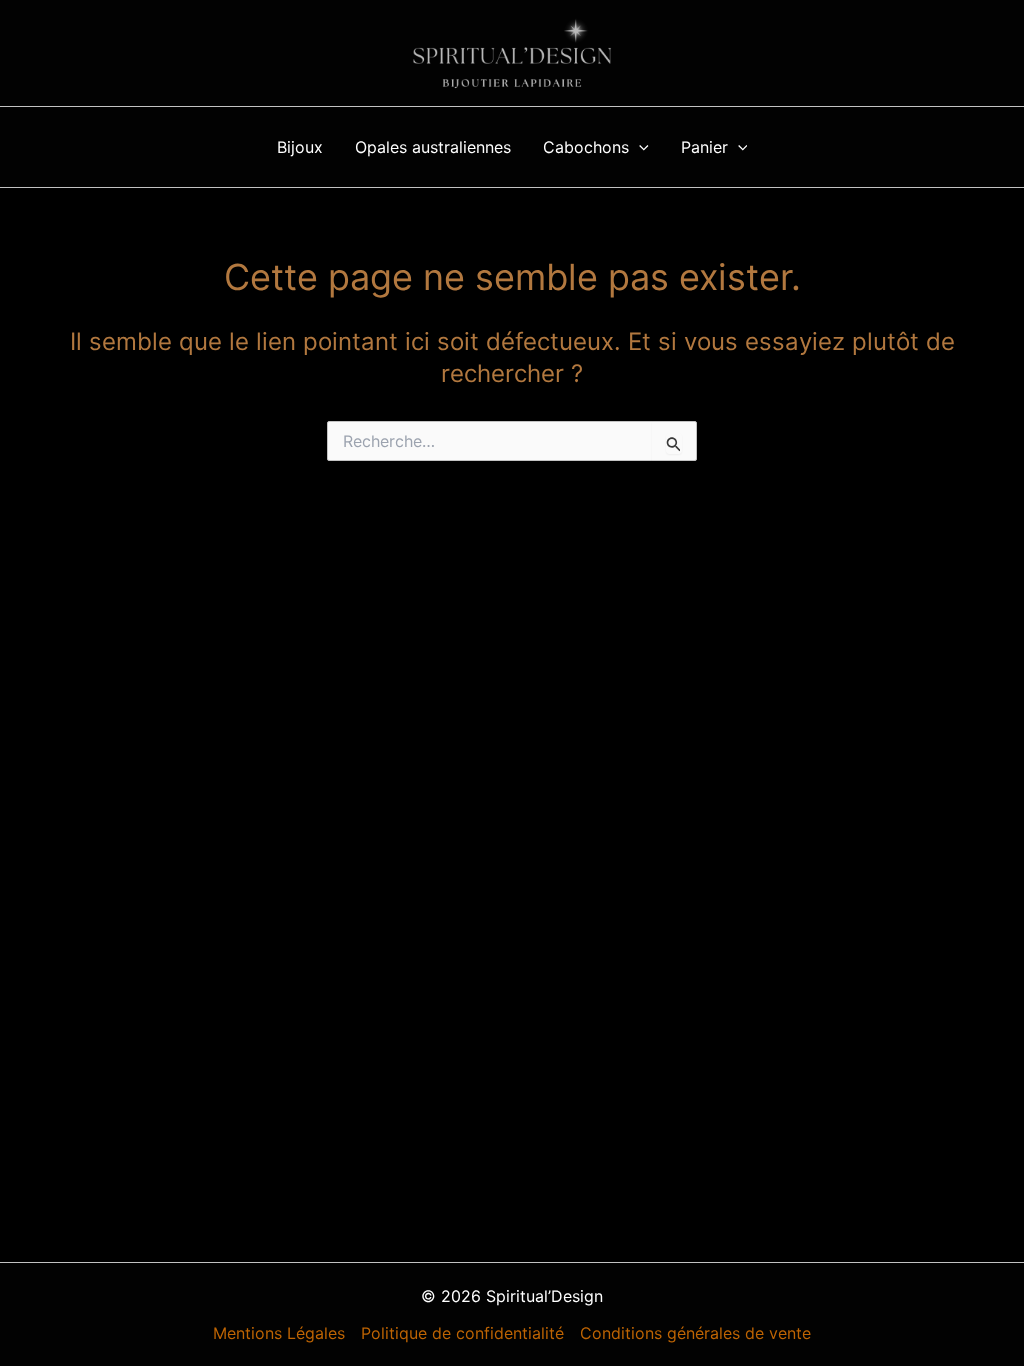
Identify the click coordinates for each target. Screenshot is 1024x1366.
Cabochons (586, 147)
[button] (639, 147)
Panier (704, 147)
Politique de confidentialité (462, 1333)
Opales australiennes (433, 147)
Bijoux (300, 147)
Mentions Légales (279, 1333)
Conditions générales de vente (695, 1333)
